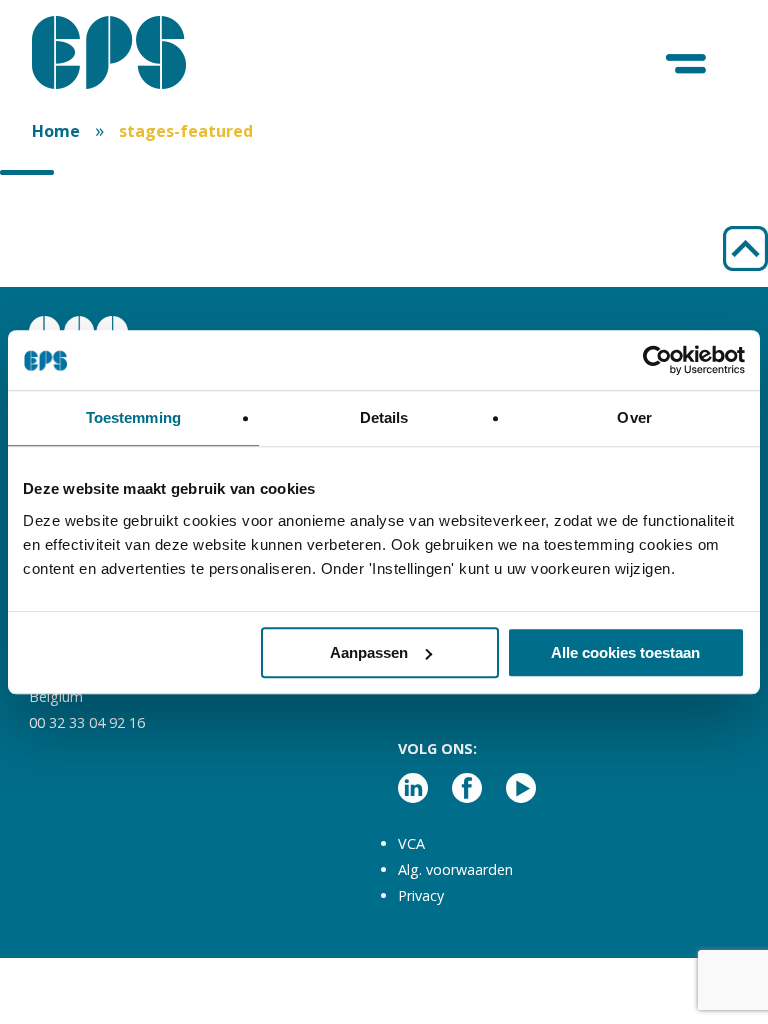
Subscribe (518, 915)
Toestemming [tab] (133, 417)
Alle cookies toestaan (625, 652)
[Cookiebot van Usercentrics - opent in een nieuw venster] (657, 360)
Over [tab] (634, 417)
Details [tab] (384, 417)
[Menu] (687, 64)
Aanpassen (369, 652)
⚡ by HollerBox (518, 992)
